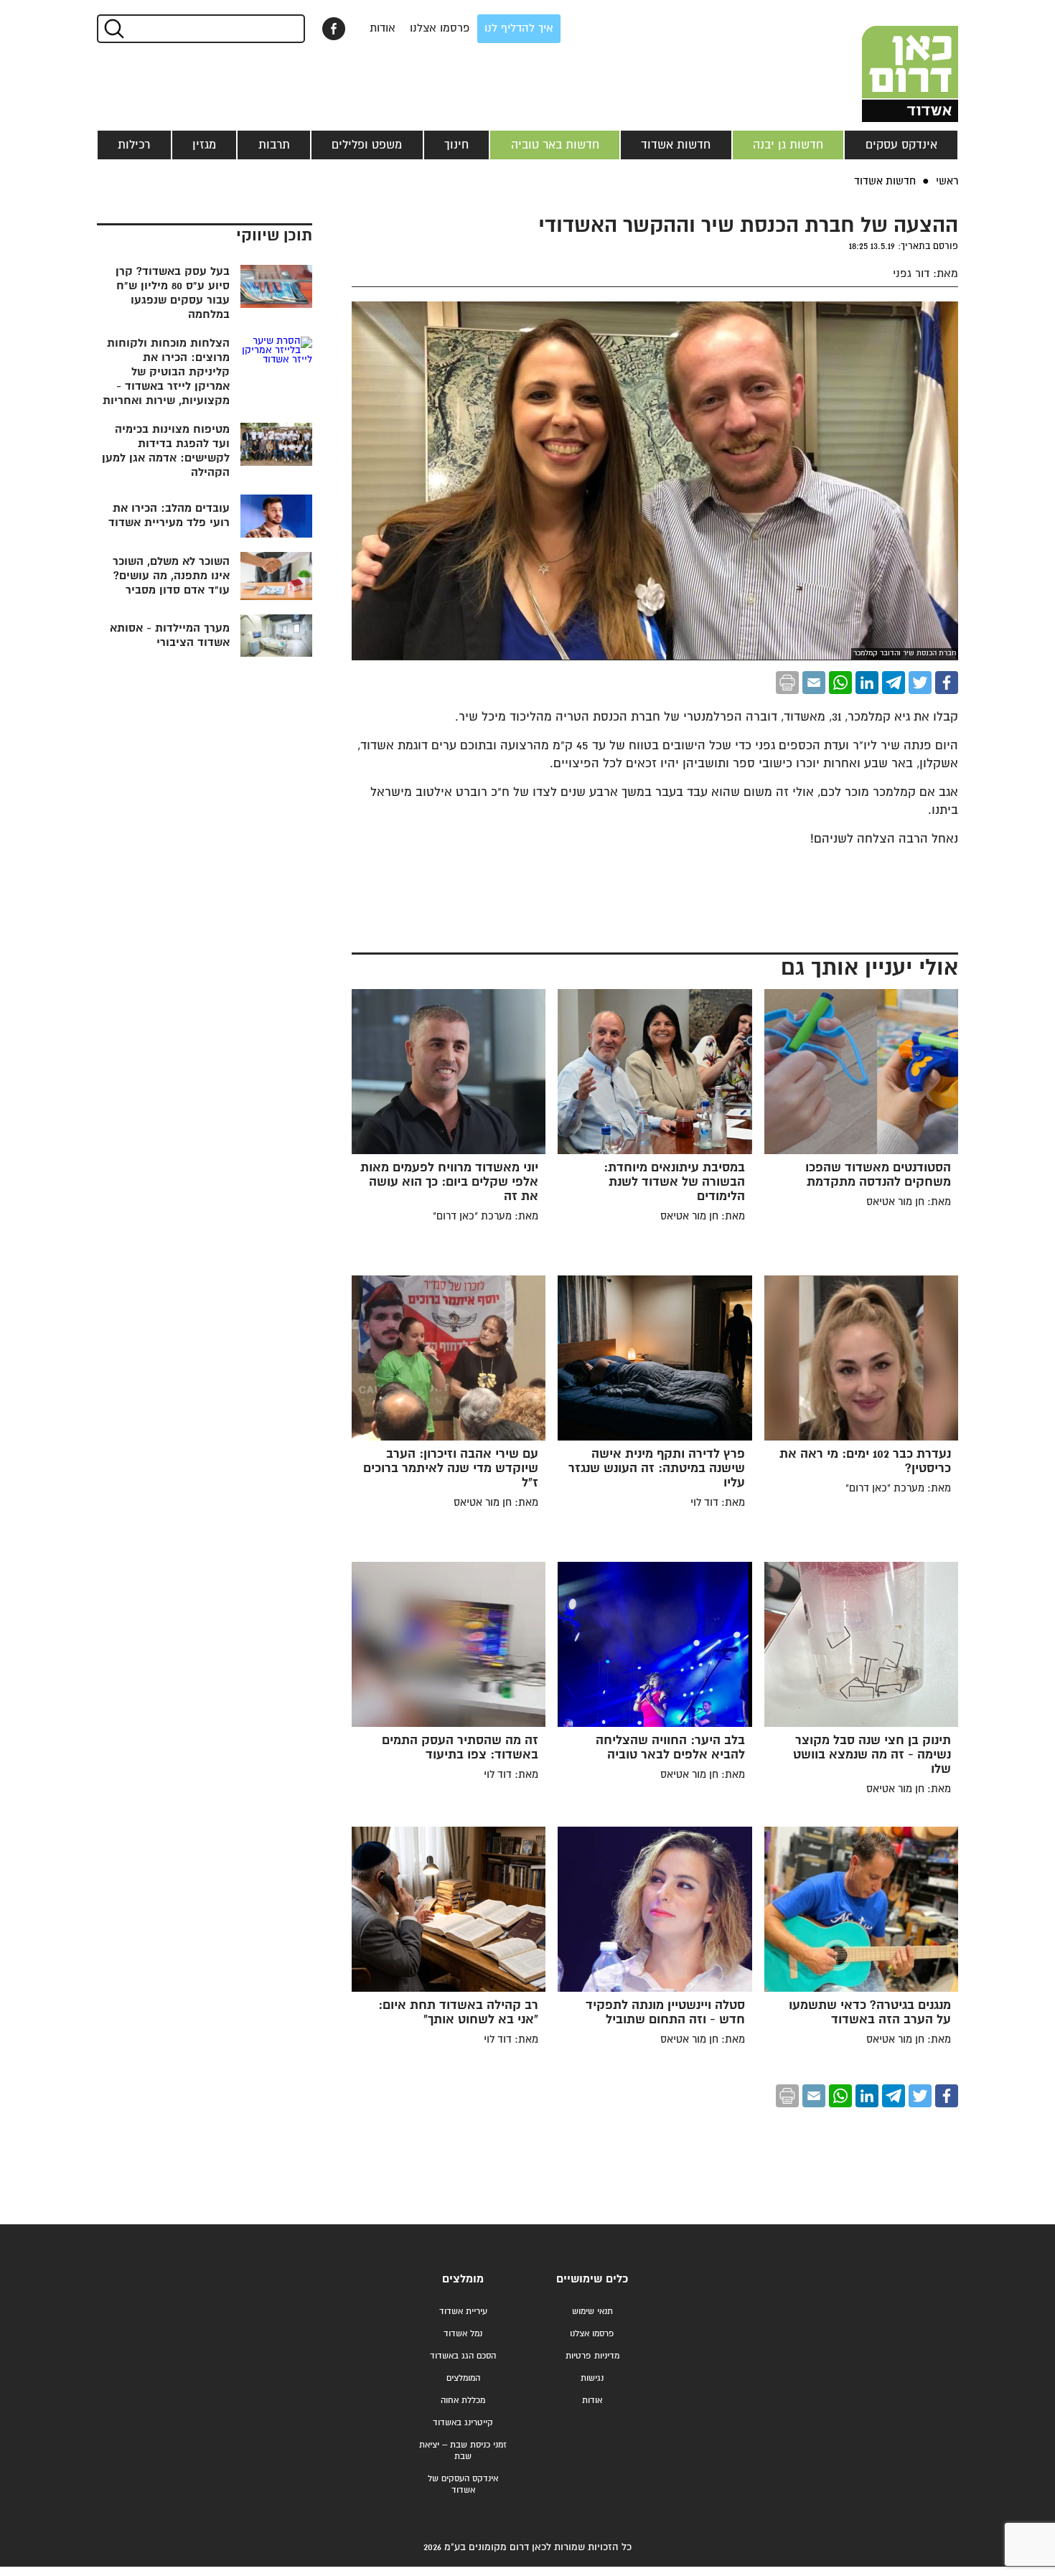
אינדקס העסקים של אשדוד (463, 2484)
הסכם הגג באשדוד (463, 2356)
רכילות (134, 145)
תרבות (274, 145)
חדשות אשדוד (676, 145)
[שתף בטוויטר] (920, 683)
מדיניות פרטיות (592, 2356)
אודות (383, 28)
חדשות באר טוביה (555, 145)
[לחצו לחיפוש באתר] (113, 29)
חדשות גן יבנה (788, 145)
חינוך (456, 145)
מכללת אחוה (463, 2401)
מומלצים (463, 2279)
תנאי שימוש (592, 2312)
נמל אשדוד (463, 2334)
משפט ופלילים (367, 145)
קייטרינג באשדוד (463, 2423)
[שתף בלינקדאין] (867, 683)
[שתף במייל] (814, 683)
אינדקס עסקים (901, 145)
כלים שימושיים (592, 2279)
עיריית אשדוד (463, 2312)
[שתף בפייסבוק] (334, 29)
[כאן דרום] (886, 61)
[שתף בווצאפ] (840, 683)
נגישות (592, 2378)
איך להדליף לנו (519, 28)
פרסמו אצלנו (440, 28)
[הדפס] (787, 683)
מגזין (204, 145)
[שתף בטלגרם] (894, 683)
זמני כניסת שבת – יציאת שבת (463, 2451)
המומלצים (463, 2378)
